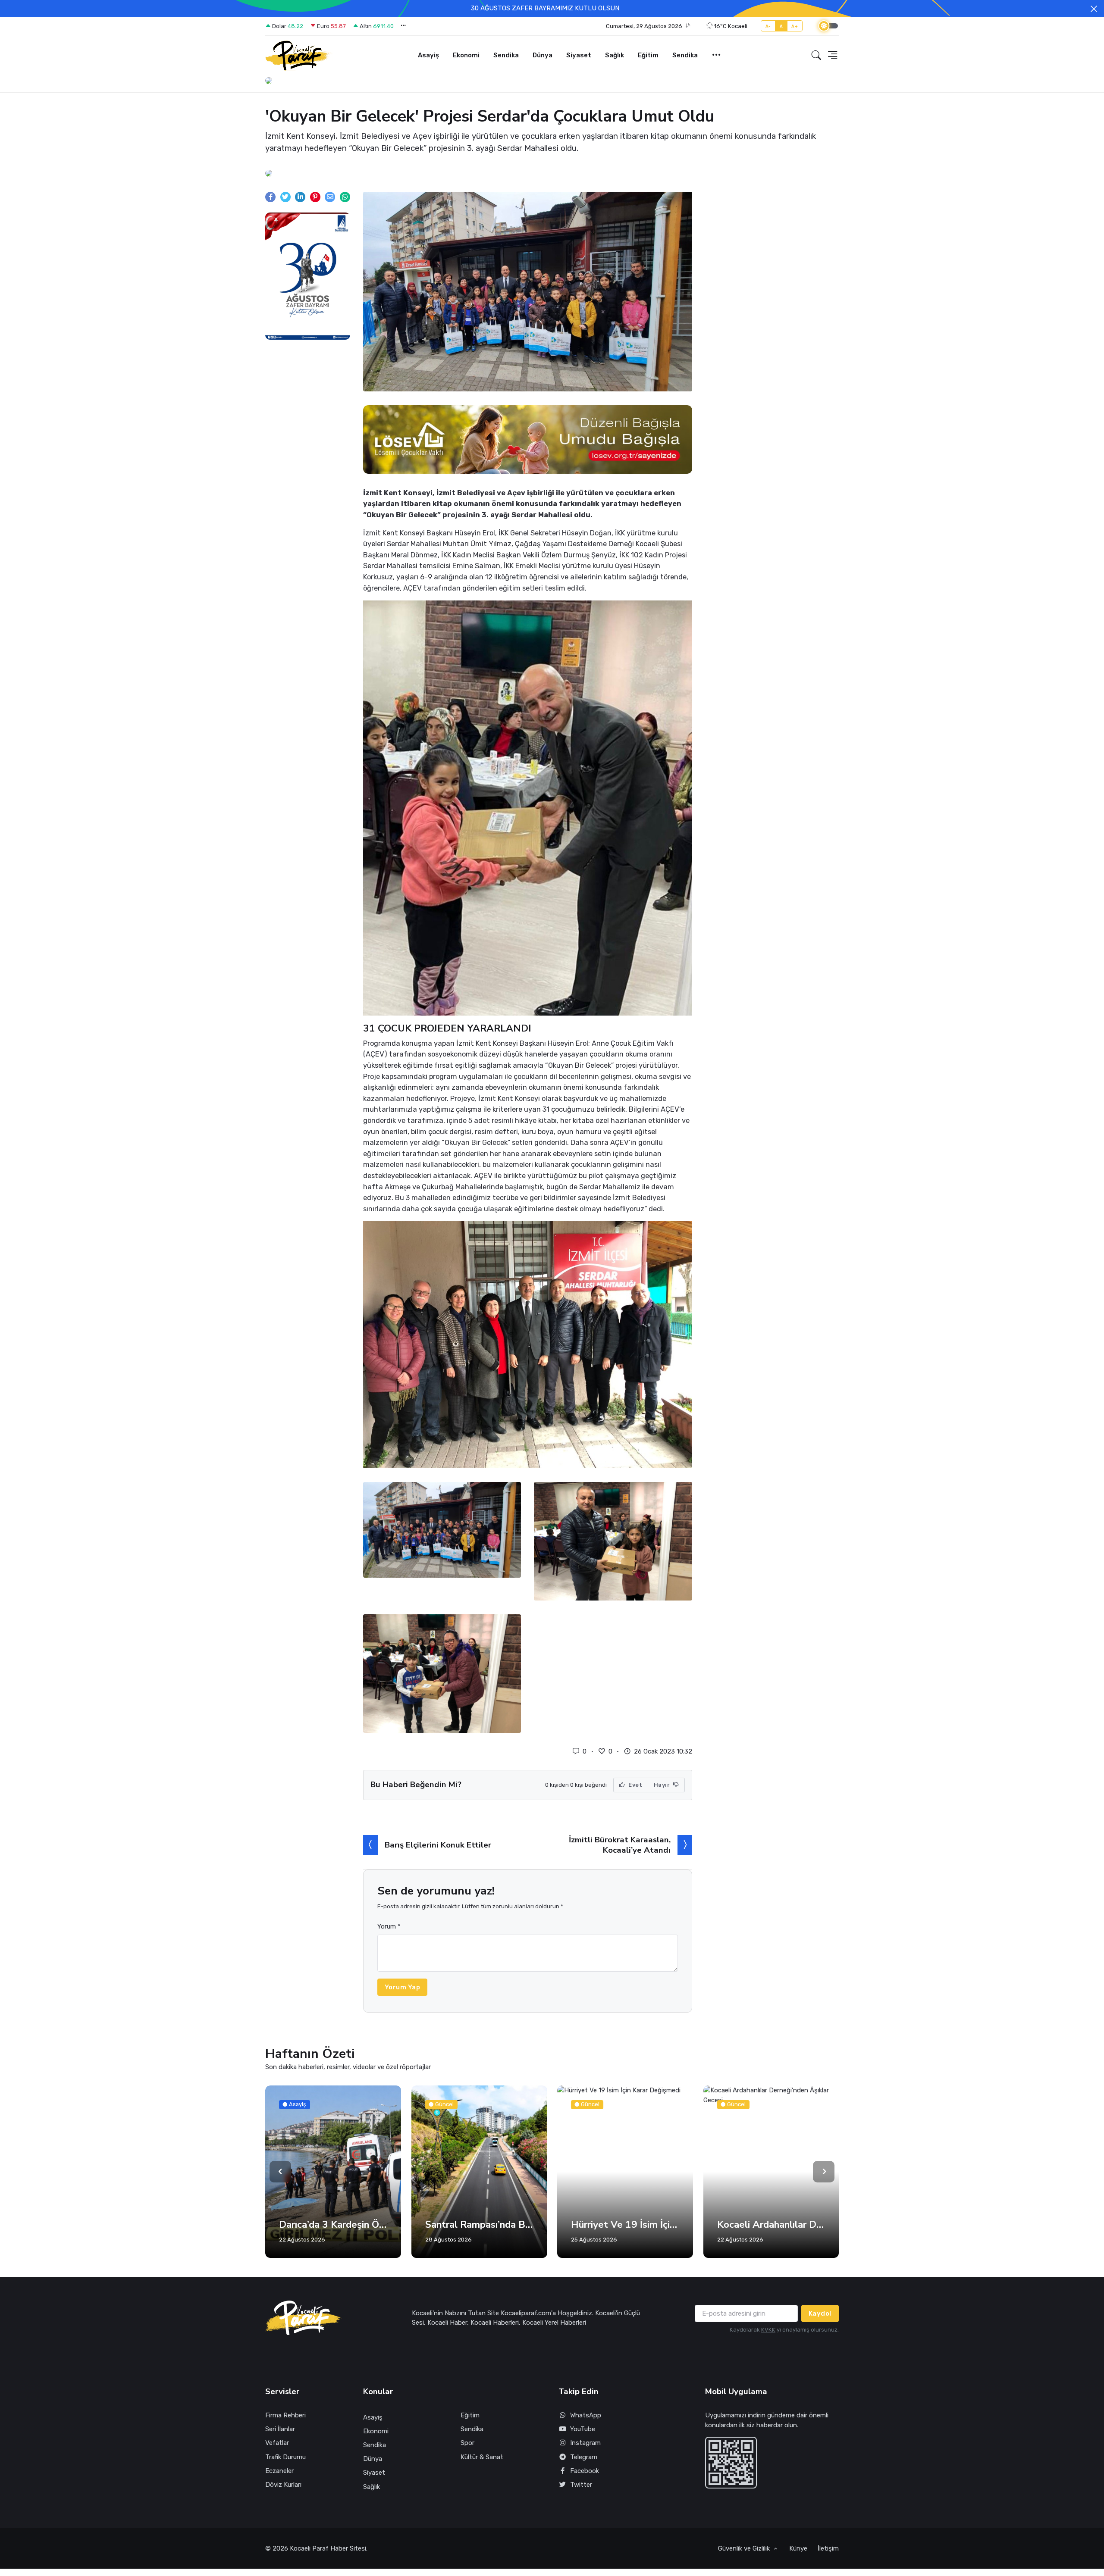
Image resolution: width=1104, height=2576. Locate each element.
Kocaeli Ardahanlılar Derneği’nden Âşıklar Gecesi (625, 2225)
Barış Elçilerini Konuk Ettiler (438, 1845)
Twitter (581, 2485)
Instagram (585, 2443)
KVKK (768, 2330)
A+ (795, 26)
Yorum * (389, 1926)
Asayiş (428, 55)
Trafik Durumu (285, 2457)
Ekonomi (466, 55)
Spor (467, 2443)
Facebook (585, 2471)
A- (768, 26)
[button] (649, 26)
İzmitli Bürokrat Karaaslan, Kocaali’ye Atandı (620, 1845)
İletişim (828, 2548)
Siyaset (579, 55)
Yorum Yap (403, 1987)
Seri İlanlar (280, 2429)
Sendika (506, 55)
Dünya (543, 55)
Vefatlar (277, 2443)
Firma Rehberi (285, 2415)
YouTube (583, 2429)
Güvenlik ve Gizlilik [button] (745, 2548)
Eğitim (648, 55)
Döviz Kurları (283, 2485)
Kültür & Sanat (482, 2457)
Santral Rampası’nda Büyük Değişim (333, 2225)
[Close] (1094, 9)
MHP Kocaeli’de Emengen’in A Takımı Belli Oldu (771, 2225)
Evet (635, 1785)
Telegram (584, 2457)
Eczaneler (279, 2471)
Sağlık (615, 55)
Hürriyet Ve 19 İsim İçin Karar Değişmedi (479, 2225)
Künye (798, 2548)
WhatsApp (586, 2415)
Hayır (663, 1785)
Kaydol (820, 2313)
